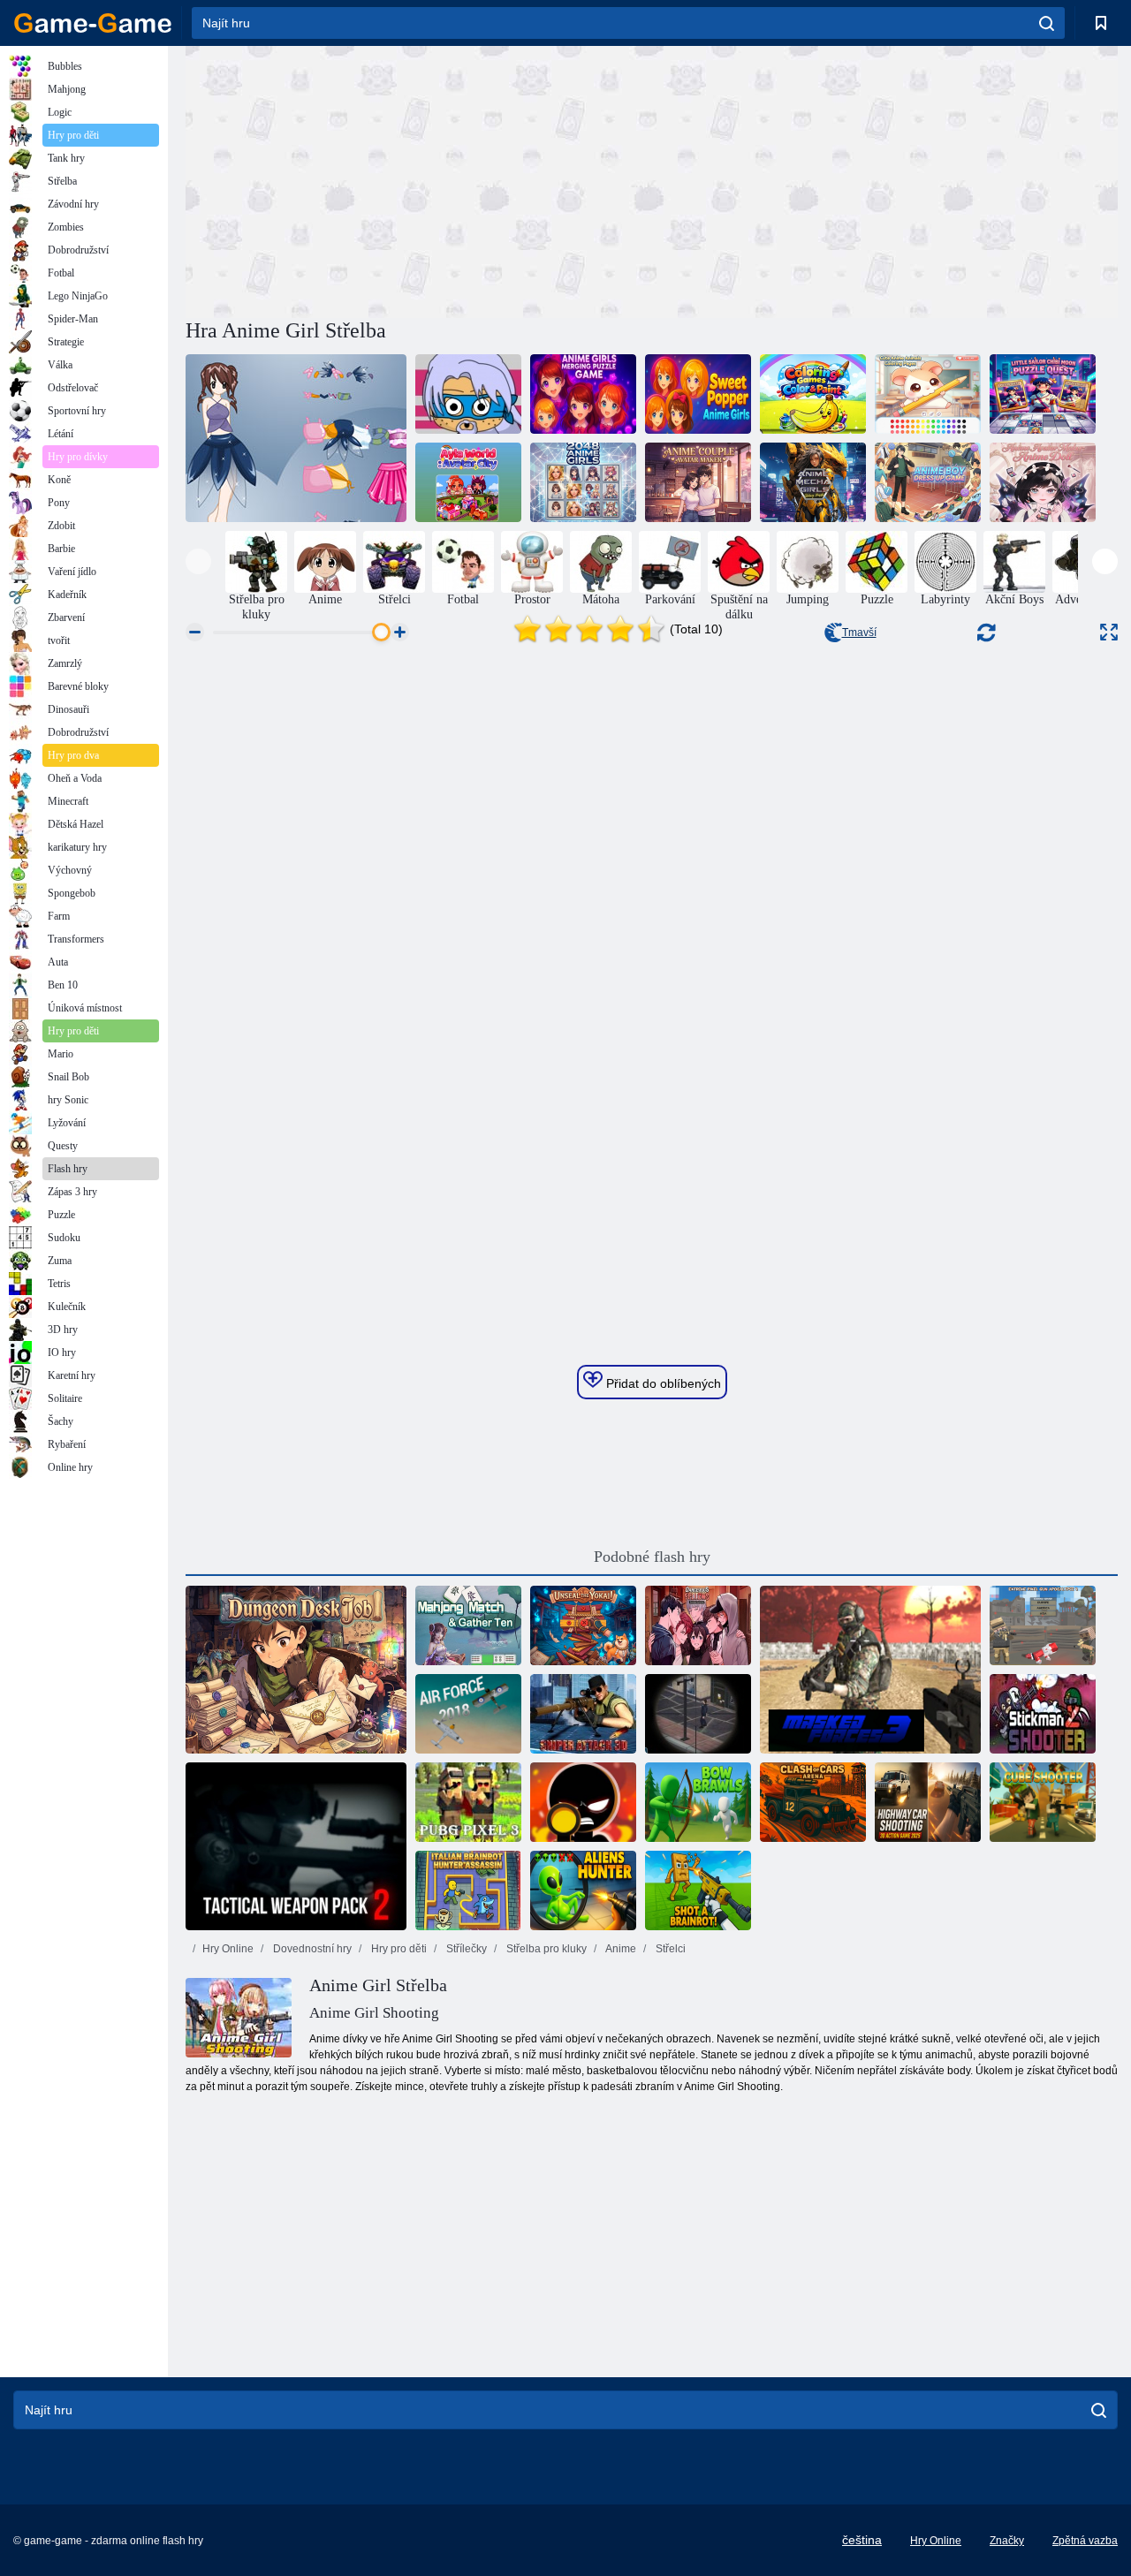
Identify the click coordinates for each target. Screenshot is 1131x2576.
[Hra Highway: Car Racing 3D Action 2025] (928, 1802)
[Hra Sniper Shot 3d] (583, 1802)
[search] (1047, 23)
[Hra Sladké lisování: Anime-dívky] (698, 394)
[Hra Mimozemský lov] (583, 1890)
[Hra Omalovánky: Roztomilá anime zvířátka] (928, 394)
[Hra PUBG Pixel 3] (468, 1802)
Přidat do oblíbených (662, 1383)
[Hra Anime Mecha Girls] (813, 482)
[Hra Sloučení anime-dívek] (583, 394)
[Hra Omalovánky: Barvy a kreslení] (813, 394)
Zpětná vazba (1085, 2541)
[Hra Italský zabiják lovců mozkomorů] (468, 1890)
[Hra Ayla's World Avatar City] (468, 482)
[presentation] (198, 561)
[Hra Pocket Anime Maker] (468, 394)
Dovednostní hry (311, 1949)
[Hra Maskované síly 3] (870, 1670)
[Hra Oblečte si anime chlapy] (928, 482)
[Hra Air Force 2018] (468, 1714)
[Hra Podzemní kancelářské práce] (296, 1670)
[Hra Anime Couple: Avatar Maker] (698, 482)
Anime (620, 1949)
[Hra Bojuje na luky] (698, 1802)
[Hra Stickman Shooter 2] (1043, 1714)
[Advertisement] (419, 179)
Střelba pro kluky (545, 1949)
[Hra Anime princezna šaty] (296, 438)
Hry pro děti (398, 1949)
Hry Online (228, 1949)
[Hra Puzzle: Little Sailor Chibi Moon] (1043, 394)
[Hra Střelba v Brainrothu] (698, 1890)
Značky (1007, 2541)
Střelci (669, 1949)
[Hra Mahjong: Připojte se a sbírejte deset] (468, 1625)
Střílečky (465, 1949)
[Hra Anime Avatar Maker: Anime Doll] (1043, 482)
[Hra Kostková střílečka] (1043, 1802)
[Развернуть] (1109, 632)
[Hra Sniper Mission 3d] (698, 1714)
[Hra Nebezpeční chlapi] (698, 1625)
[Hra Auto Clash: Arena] (813, 1802)
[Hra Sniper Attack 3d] (583, 1714)
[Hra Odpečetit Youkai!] (583, 1625)
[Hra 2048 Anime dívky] (583, 482)
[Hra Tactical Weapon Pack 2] (296, 1846)
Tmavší (859, 633)
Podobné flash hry (652, 1557)
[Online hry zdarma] (93, 23)
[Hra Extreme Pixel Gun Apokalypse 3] (1043, 1625)
